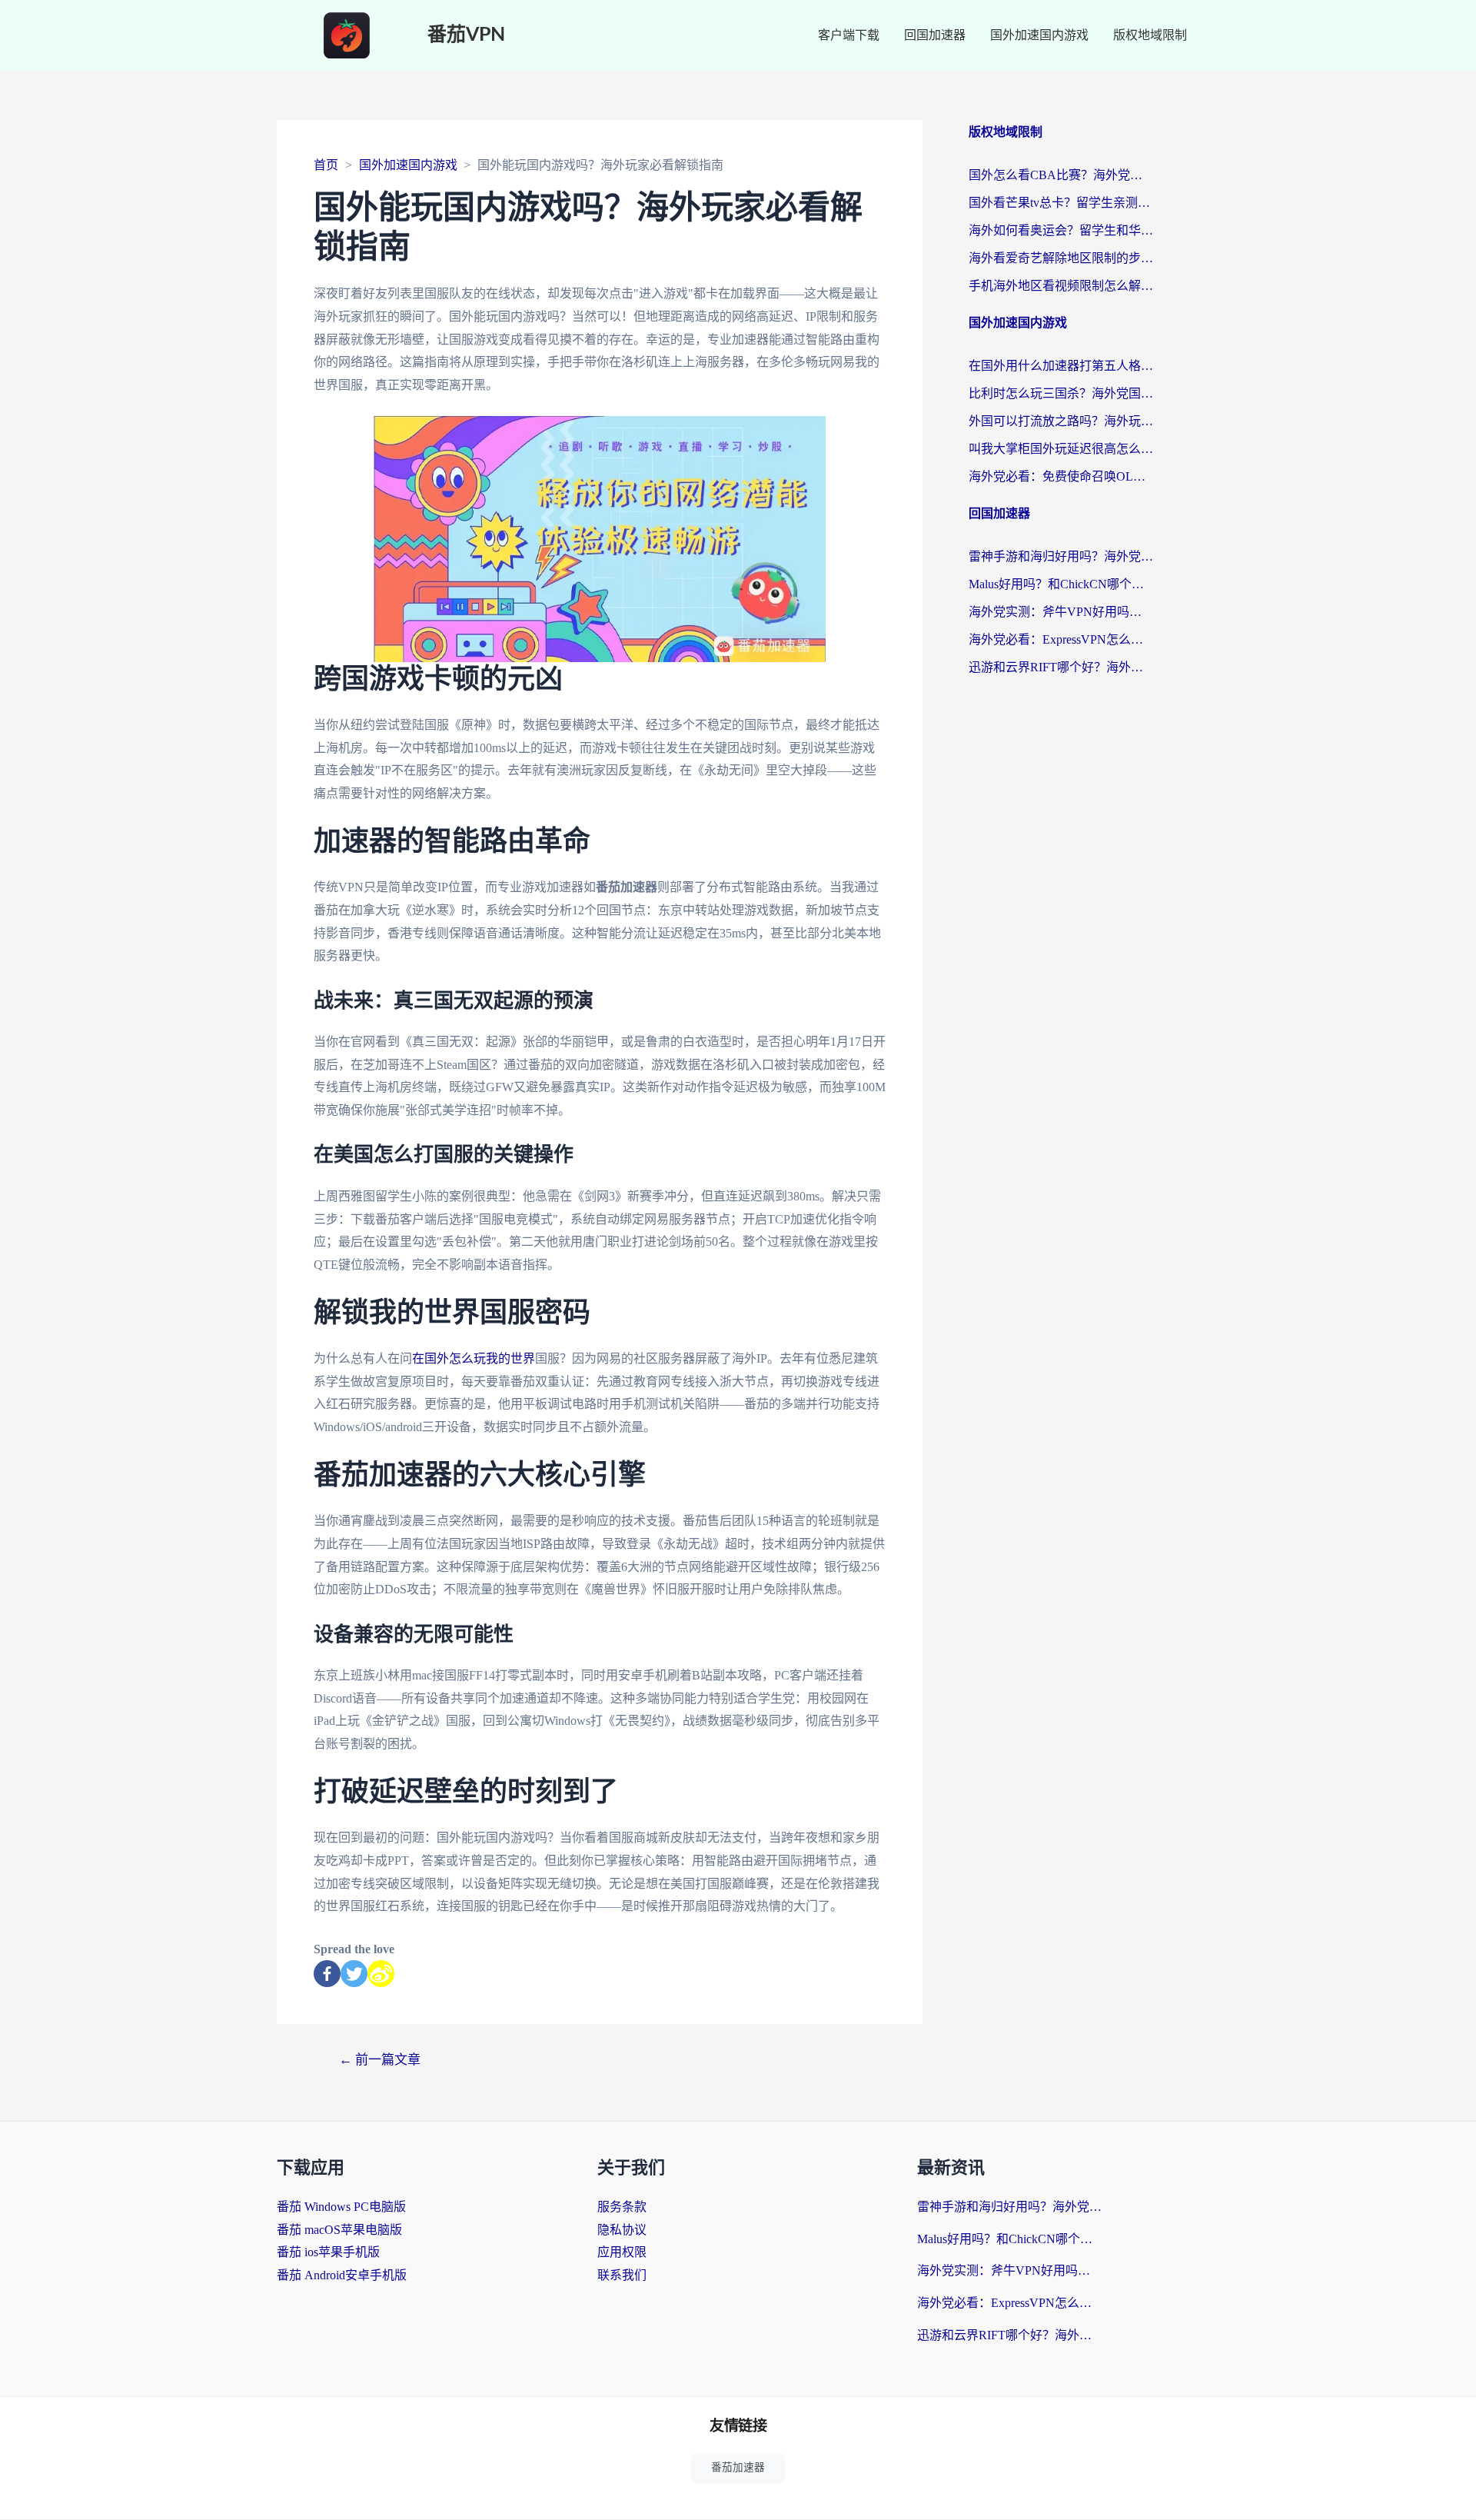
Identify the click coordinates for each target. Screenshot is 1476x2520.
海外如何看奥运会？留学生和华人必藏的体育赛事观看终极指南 (1061, 230)
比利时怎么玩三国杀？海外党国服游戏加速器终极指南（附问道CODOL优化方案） (1061, 393)
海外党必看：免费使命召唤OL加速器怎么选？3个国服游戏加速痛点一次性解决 (1061, 476)
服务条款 (622, 2207)
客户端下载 (849, 35)
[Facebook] (327, 1974)
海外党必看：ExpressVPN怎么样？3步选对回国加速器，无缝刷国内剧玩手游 (1061, 639)
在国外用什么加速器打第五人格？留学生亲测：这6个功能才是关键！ (1061, 366)
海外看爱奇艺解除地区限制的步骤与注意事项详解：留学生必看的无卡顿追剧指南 (1061, 258)
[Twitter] (354, 1974)
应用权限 (622, 2252)
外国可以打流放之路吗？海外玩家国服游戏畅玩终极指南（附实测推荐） (1061, 421)
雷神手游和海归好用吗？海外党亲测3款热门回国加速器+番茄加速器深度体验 (1061, 556)
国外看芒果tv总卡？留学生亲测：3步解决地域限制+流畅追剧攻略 (1061, 203)
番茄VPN (466, 35)
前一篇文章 (380, 2060)
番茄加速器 (738, 2467)
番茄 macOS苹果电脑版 (339, 2230)
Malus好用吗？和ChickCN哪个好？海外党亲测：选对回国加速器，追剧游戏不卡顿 (1061, 584)
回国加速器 (935, 35)
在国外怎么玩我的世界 (474, 1358)
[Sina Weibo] (381, 1974)
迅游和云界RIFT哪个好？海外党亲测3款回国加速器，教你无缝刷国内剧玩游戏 (1061, 667)
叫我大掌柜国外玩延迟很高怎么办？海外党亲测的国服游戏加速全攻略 (1061, 449)
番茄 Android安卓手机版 (342, 2275)
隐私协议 (622, 2230)
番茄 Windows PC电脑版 (341, 2207)
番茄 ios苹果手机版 (328, 2252)
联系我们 (622, 2275)
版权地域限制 (1150, 35)
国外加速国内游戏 (1039, 35)
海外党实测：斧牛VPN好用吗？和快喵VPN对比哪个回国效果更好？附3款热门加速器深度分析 (1061, 612)
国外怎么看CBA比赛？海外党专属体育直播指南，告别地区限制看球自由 (1061, 175)
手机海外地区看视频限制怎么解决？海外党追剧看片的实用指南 (1061, 286)
